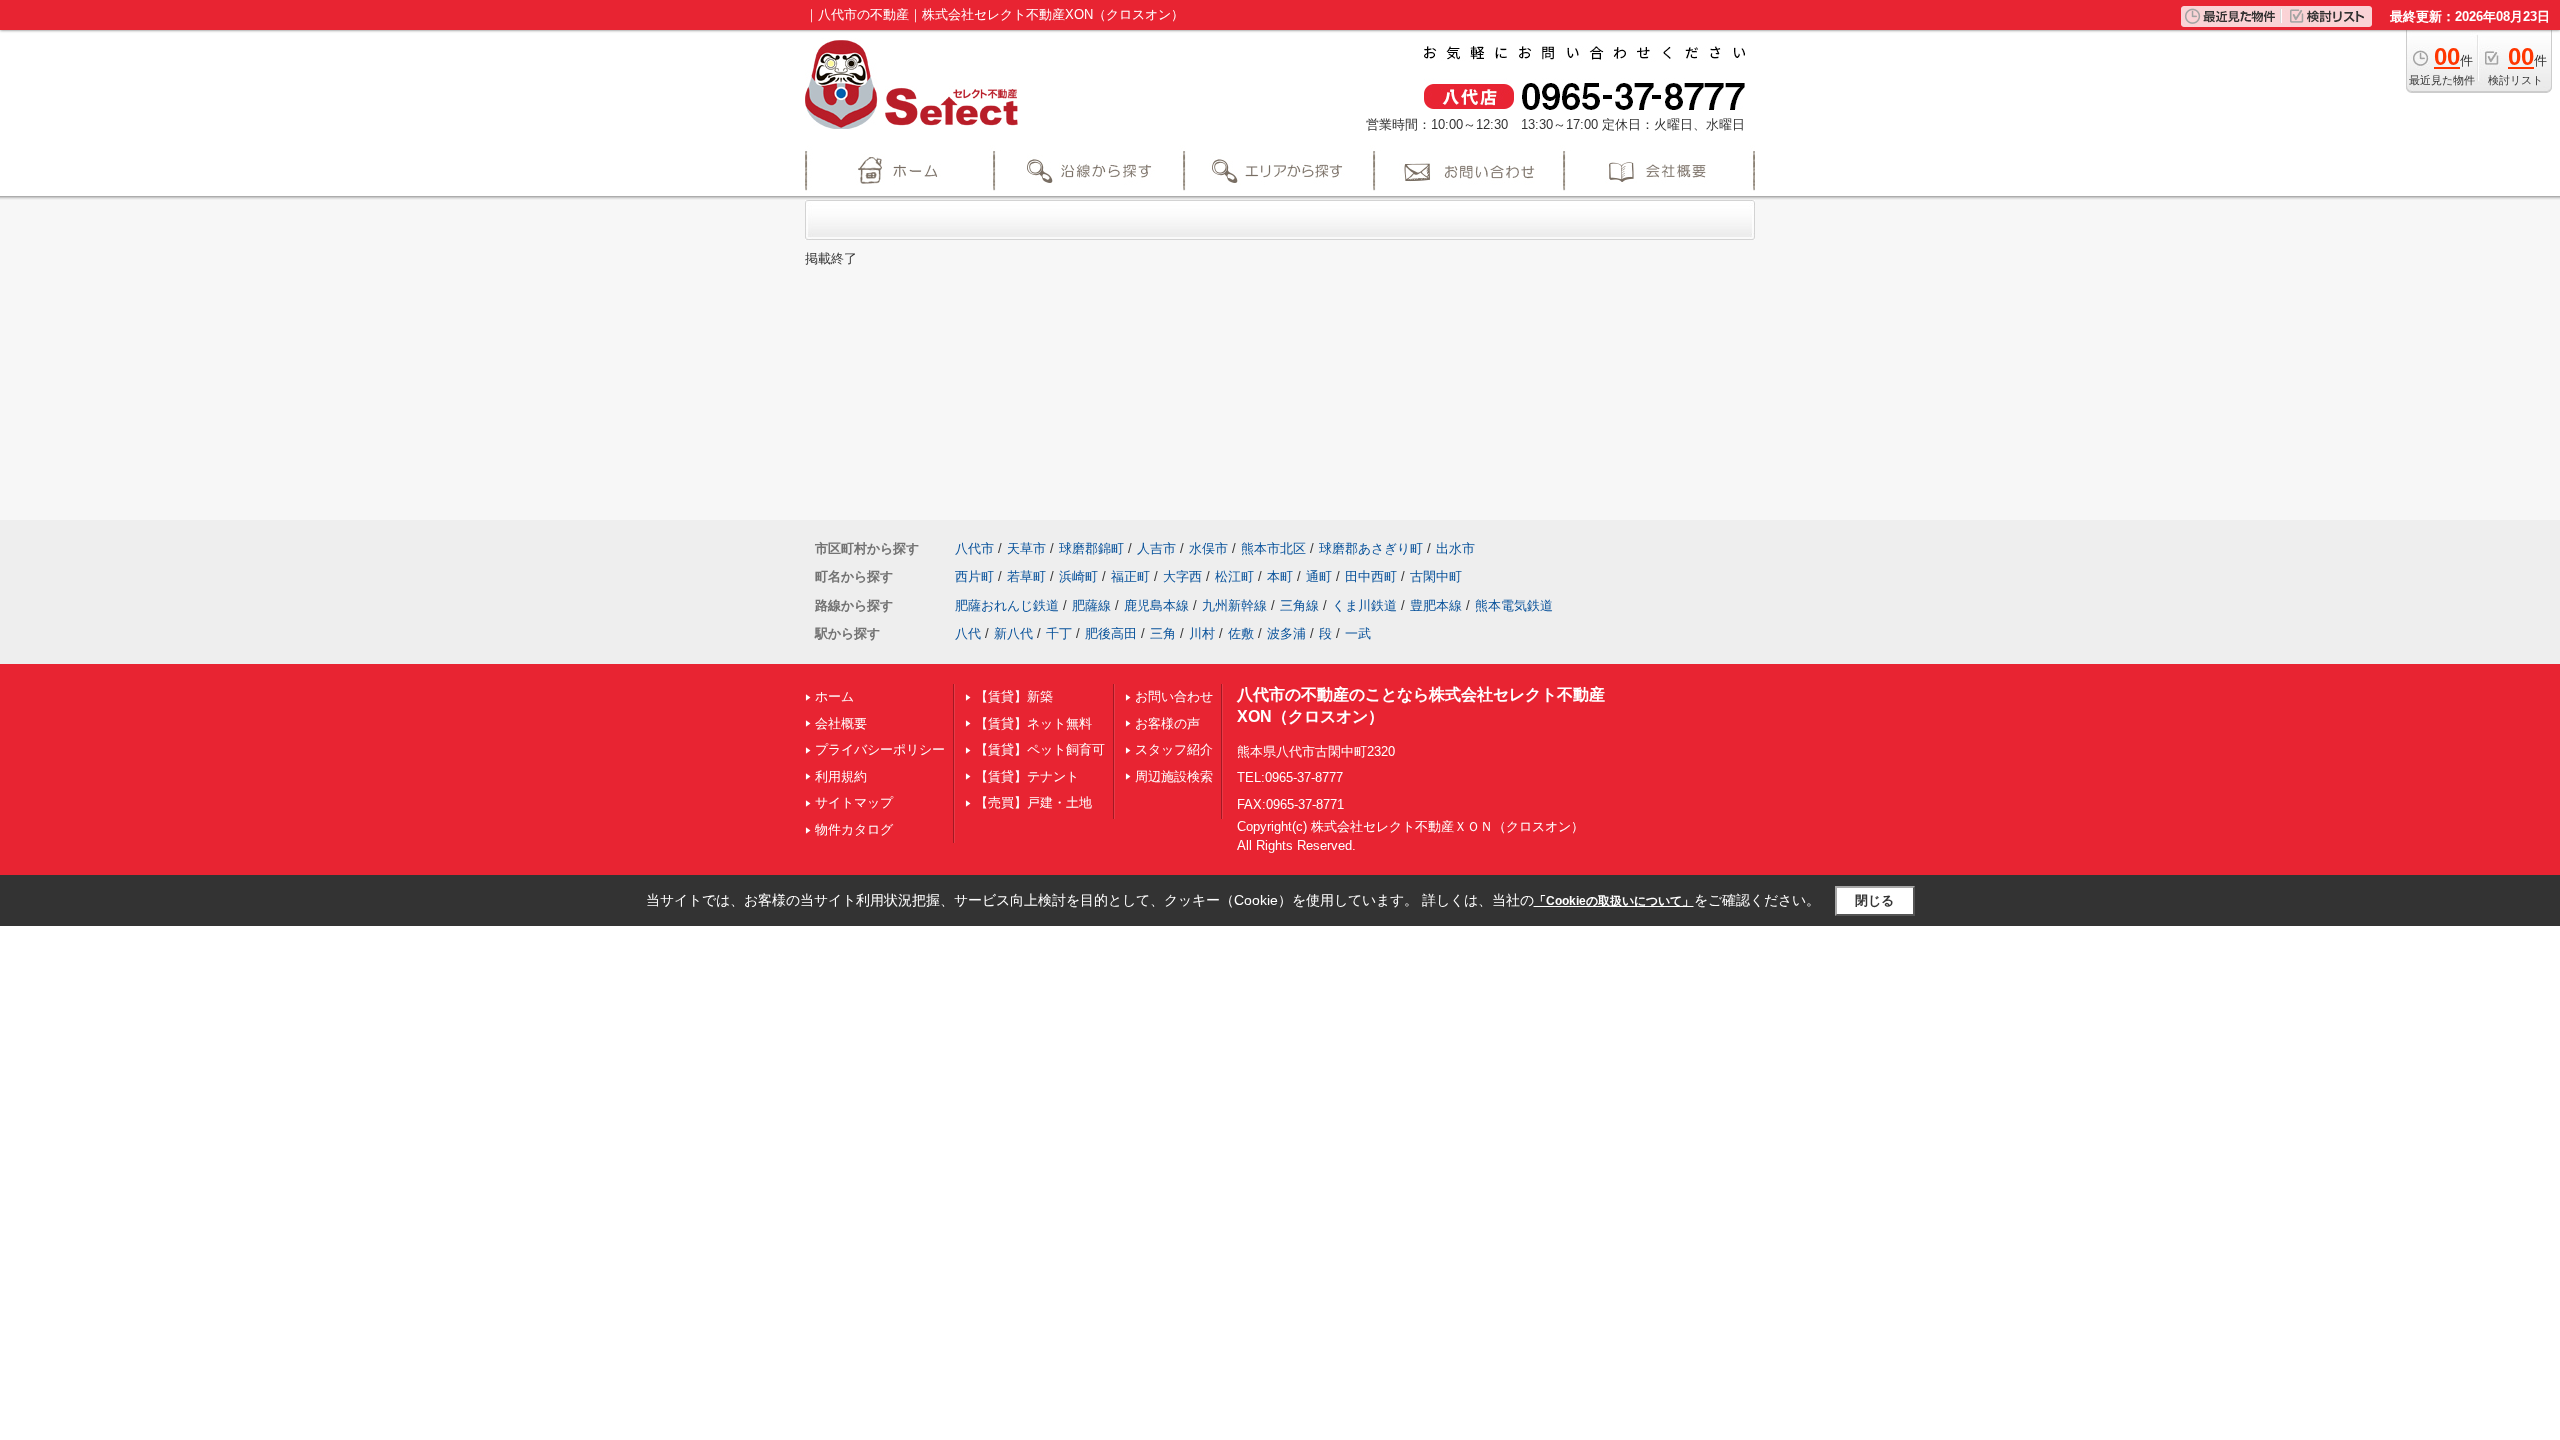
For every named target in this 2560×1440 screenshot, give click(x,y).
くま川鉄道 (1364, 605)
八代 (968, 633)
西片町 (974, 576)
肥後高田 (1111, 633)
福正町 (1130, 576)
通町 (1319, 576)
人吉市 (1156, 548)
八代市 (974, 548)
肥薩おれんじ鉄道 (1007, 605)
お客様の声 (1167, 723)
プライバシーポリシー (880, 749)
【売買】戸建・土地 (1033, 802)
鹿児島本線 (1156, 605)
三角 (1163, 633)
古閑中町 (1436, 576)
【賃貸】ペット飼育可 (1040, 749)
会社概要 (841, 723)
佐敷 (1241, 633)
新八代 (1013, 633)
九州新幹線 (1234, 605)
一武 (1358, 633)
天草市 (1026, 548)
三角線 (1299, 605)
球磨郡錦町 (1091, 548)
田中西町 (1371, 576)
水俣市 (1208, 548)
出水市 (1455, 548)
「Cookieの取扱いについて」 (1614, 901)
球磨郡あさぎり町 (1371, 548)
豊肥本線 (1436, 605)
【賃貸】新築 (1014, 696)
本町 (1280, 576)
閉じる (1874, 900)
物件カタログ (854, 829)
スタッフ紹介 (1174, 749)
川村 (1202, 633)
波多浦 (1286, 633)
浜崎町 (1078, 576)
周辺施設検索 (1174, 776)
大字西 (1182, 576)
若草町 (1026, 576)
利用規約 (841, 776)
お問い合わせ (1174, 696)
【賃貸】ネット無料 (1033, 723)
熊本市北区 (1273, 548)
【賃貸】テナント (1027, 776)
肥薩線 (1091, 605)
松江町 (1234, 576)
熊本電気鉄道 (1514, 605)
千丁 (1059, 633)
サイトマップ (854, 802)
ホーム (834, 696)
